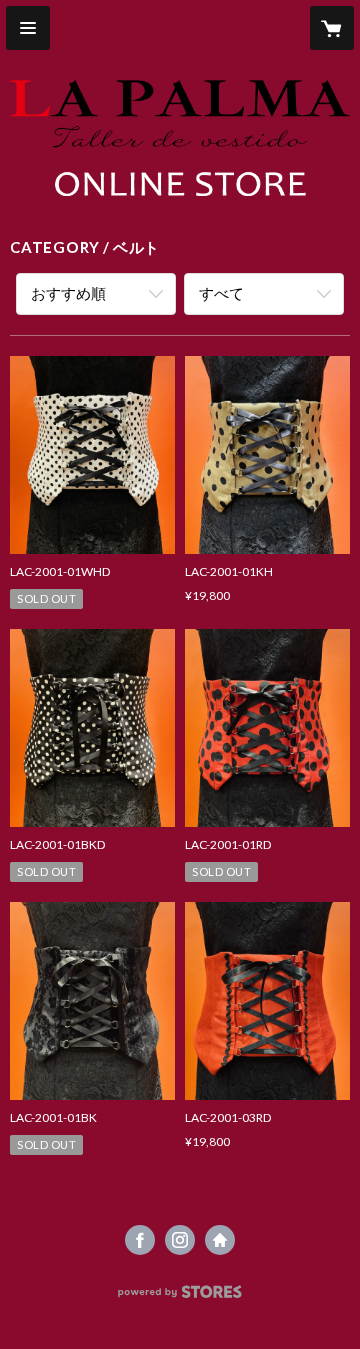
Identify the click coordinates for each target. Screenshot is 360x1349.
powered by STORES (180, 1297)
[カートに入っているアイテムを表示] (332, 28)
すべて (221, 293)
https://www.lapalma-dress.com (220, 1240)
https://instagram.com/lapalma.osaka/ (180, 1240)
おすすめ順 (68, 293)
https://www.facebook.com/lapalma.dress (140, 1240)
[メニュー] (28, 28)
